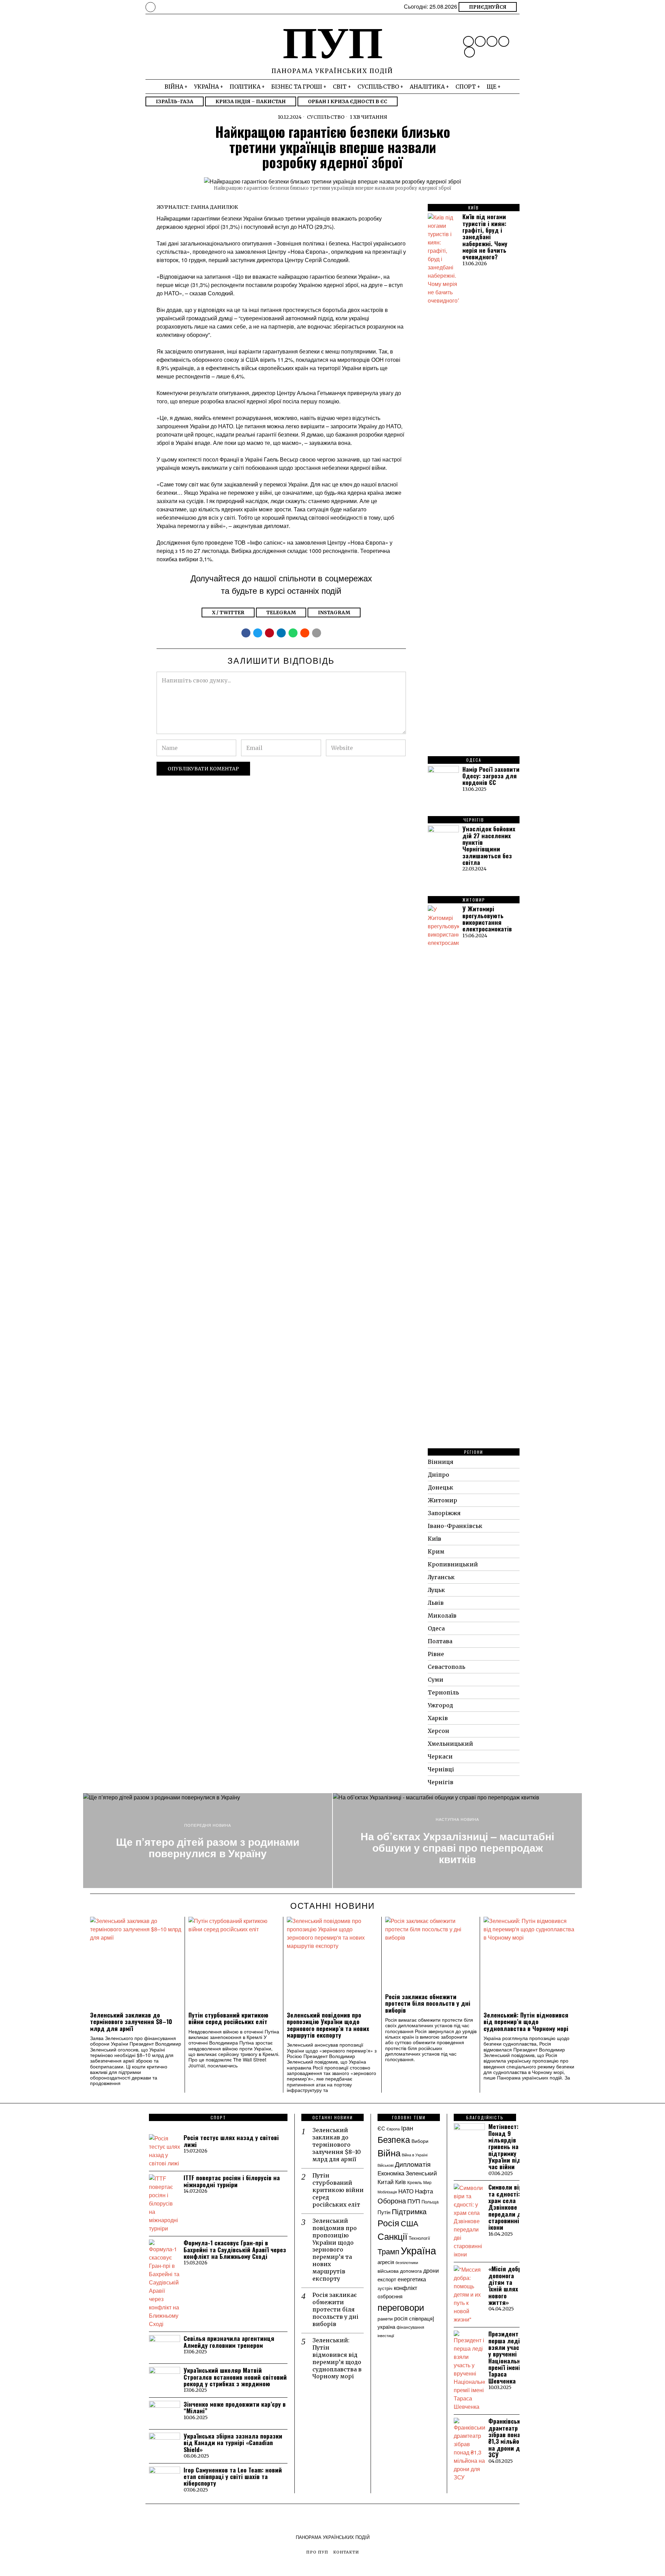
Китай (386, 2182)
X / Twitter (228, 612)
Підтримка (409, 2211)
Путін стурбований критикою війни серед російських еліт (228, 2018)
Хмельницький (450, 1744)
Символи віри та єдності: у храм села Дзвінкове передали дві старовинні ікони (507, 2207)
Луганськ (441, 1577)
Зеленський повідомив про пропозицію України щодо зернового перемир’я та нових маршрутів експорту (328, 2025)
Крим (436, 1551)
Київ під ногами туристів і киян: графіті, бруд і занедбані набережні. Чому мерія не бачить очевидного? (485, 237)
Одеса (436, 1628)
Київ (435, 1539)
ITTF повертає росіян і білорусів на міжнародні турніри (232, 2181)
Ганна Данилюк (214, 207)
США (410, 2223)
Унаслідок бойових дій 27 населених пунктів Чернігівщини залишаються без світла (489, 846)
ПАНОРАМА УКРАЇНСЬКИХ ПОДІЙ (333, 2537)
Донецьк (441, 1487)
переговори (401, 2307)
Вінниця (441, 1462)
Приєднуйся (488, 7)
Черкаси (440, 1756)
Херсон (438, 1731)
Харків (438, 1718)
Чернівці (441, 1769)
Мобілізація (387, 2192)
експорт (387, 2279)
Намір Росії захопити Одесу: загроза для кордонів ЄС (491, 776)
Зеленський (421, 2173)
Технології (419, 2238)
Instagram (334, 612)
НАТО (406, 2191)
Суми (436, 1680)
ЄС (381, 2128)
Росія (388, 2223)
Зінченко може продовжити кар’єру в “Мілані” (235, 2408)
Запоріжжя (444, 1513)
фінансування (410, 2327)
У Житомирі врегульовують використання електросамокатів (487, 919)
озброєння (390, 2296)
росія (401, 2318)
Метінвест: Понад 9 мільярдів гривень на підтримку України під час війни (505, 2146)
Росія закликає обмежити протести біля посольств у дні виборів (428, 2003)
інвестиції (386, 2335)
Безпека (394, 2139)
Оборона (392, 2201)
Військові (385, 2165)
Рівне (436, 1654)
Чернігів (441, 1782)
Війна (389, 2153)
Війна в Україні (415, 2155)
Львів (436, 1603)
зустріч (385, 2288)
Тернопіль (443, 1692)
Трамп (388, 2251)
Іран (407, 2128)
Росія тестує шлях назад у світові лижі (231, 2141)
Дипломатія (413, 2164)
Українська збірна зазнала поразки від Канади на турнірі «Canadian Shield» (233, 2443)
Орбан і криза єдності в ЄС (348, 101)
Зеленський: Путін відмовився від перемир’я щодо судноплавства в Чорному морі (526, 2022)
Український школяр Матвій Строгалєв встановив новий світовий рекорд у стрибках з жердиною (235, 2377)
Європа (393, 2129)
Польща (430, 2202)
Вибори (420, 2141)
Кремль (415, 2182)
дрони (431, 2270)
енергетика (412, 2279)
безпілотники (407, 2262)
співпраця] (422, 2318)
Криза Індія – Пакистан (251, 101)
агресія (386, 2262)
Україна (418, 2250)
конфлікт (406, 2288)
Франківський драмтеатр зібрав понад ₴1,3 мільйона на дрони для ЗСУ (508, 2438)
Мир (427, 2182)
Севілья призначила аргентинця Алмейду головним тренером (229, 2342)
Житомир (442, 1500)
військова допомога (400, 2271)
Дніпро (438, 1475)
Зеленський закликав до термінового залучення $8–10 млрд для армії (131, 2022)
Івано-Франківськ (455, 1526)
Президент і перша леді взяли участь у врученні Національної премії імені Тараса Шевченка (507, 2357)
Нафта (424, 2191)
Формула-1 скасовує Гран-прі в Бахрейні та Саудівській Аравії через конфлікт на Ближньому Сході (235, 2249)
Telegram (281, 612)
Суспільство (326, 117)
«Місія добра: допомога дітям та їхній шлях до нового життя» (508, 2286)
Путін (384, 2212)
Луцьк (436, 1590)
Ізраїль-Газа (175, 101)
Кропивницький (453, 1564)
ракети (385, 2318)
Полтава (440, 1641)
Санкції (392, 2236)
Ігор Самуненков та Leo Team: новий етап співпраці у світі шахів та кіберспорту (233, 2477)
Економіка (391, 2173)
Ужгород (440, 1705)
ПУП (414, 2201)
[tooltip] (468, 41)
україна (386, 2326)
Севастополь (446, 1667)
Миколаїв (442, 1616)
